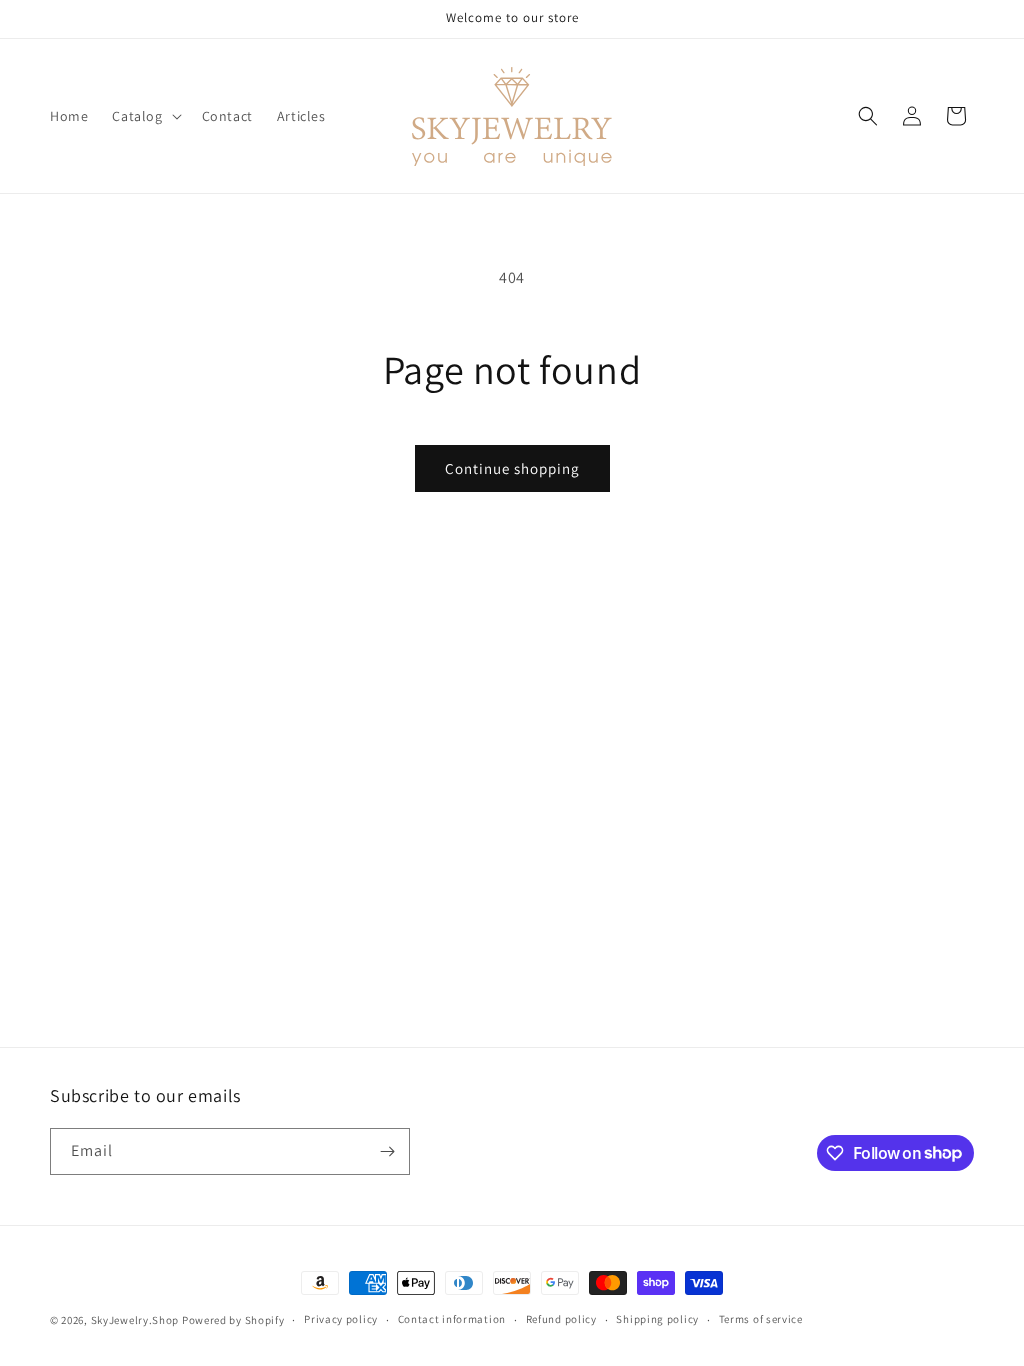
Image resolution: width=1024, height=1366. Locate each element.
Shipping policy (657, 1319)
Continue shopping (512, 468)
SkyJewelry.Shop (135, 1320)
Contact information (452, 1319)
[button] (144, 116)
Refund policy (561, 1319)
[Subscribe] (387, 1151)
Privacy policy (341, 1319)
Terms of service (761, 1319)
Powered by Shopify (233, 1320)
